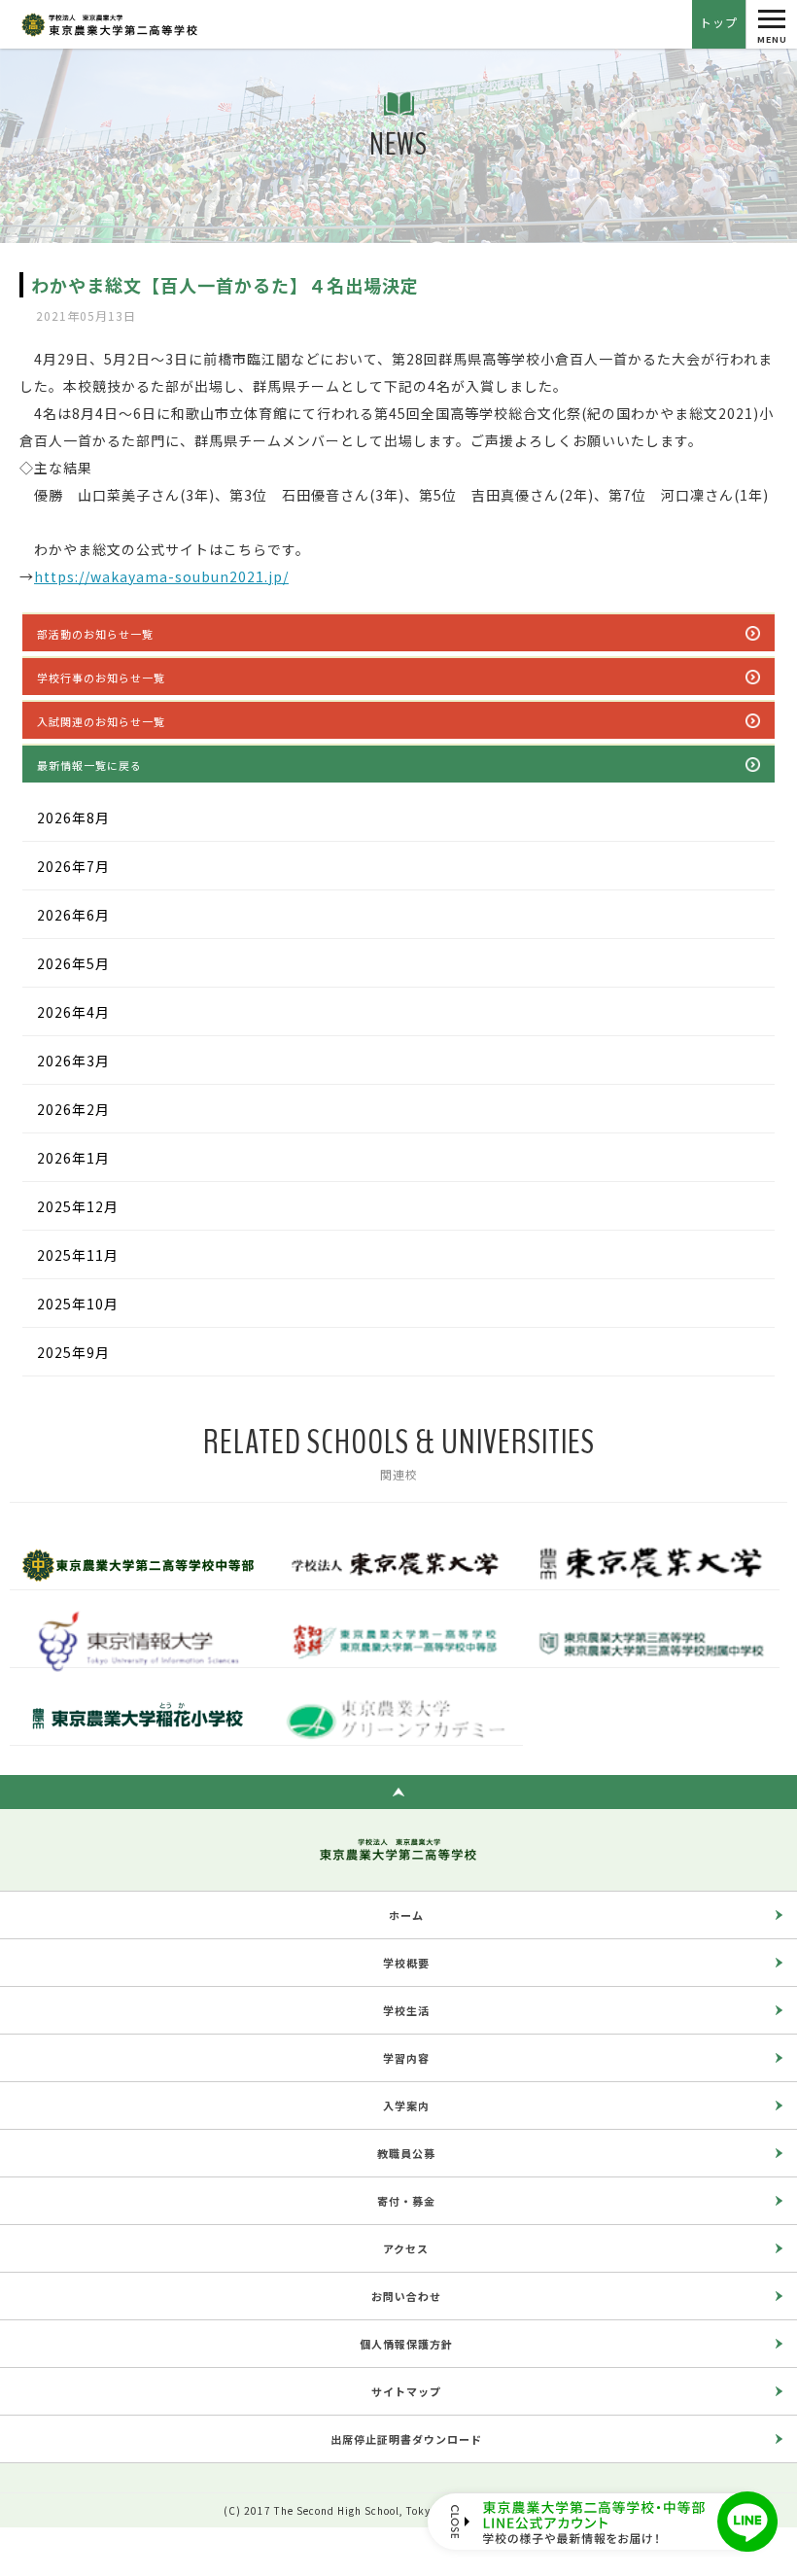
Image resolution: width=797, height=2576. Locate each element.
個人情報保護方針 (406, 2344)
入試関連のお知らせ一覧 (101, 721)
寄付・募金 (406, 2201)
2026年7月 (73, 866)
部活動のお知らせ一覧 (95, 634)
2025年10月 (78, 1304)
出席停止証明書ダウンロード (406, 2439)
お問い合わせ (406, 2296)
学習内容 (406, 2058)
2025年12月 (78, 1206)
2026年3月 (73, 1061)
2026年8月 (73, 818)
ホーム (406, 1915)
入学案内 (406, 2106)
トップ (719, 22)
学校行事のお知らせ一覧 (101, 678)
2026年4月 (73, 1012)
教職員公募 (406, 2153)
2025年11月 (78, 1255)
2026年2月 (73, 1109)
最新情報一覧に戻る (89, 765)
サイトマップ (406, 2391)
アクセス (406, 2248)
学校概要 (406, 1963)
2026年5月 (73, 963)
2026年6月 (73, 915)
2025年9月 (73, 1352)
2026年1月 (73, 1158)
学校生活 (406, 2010)
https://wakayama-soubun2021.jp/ (161, 576)
